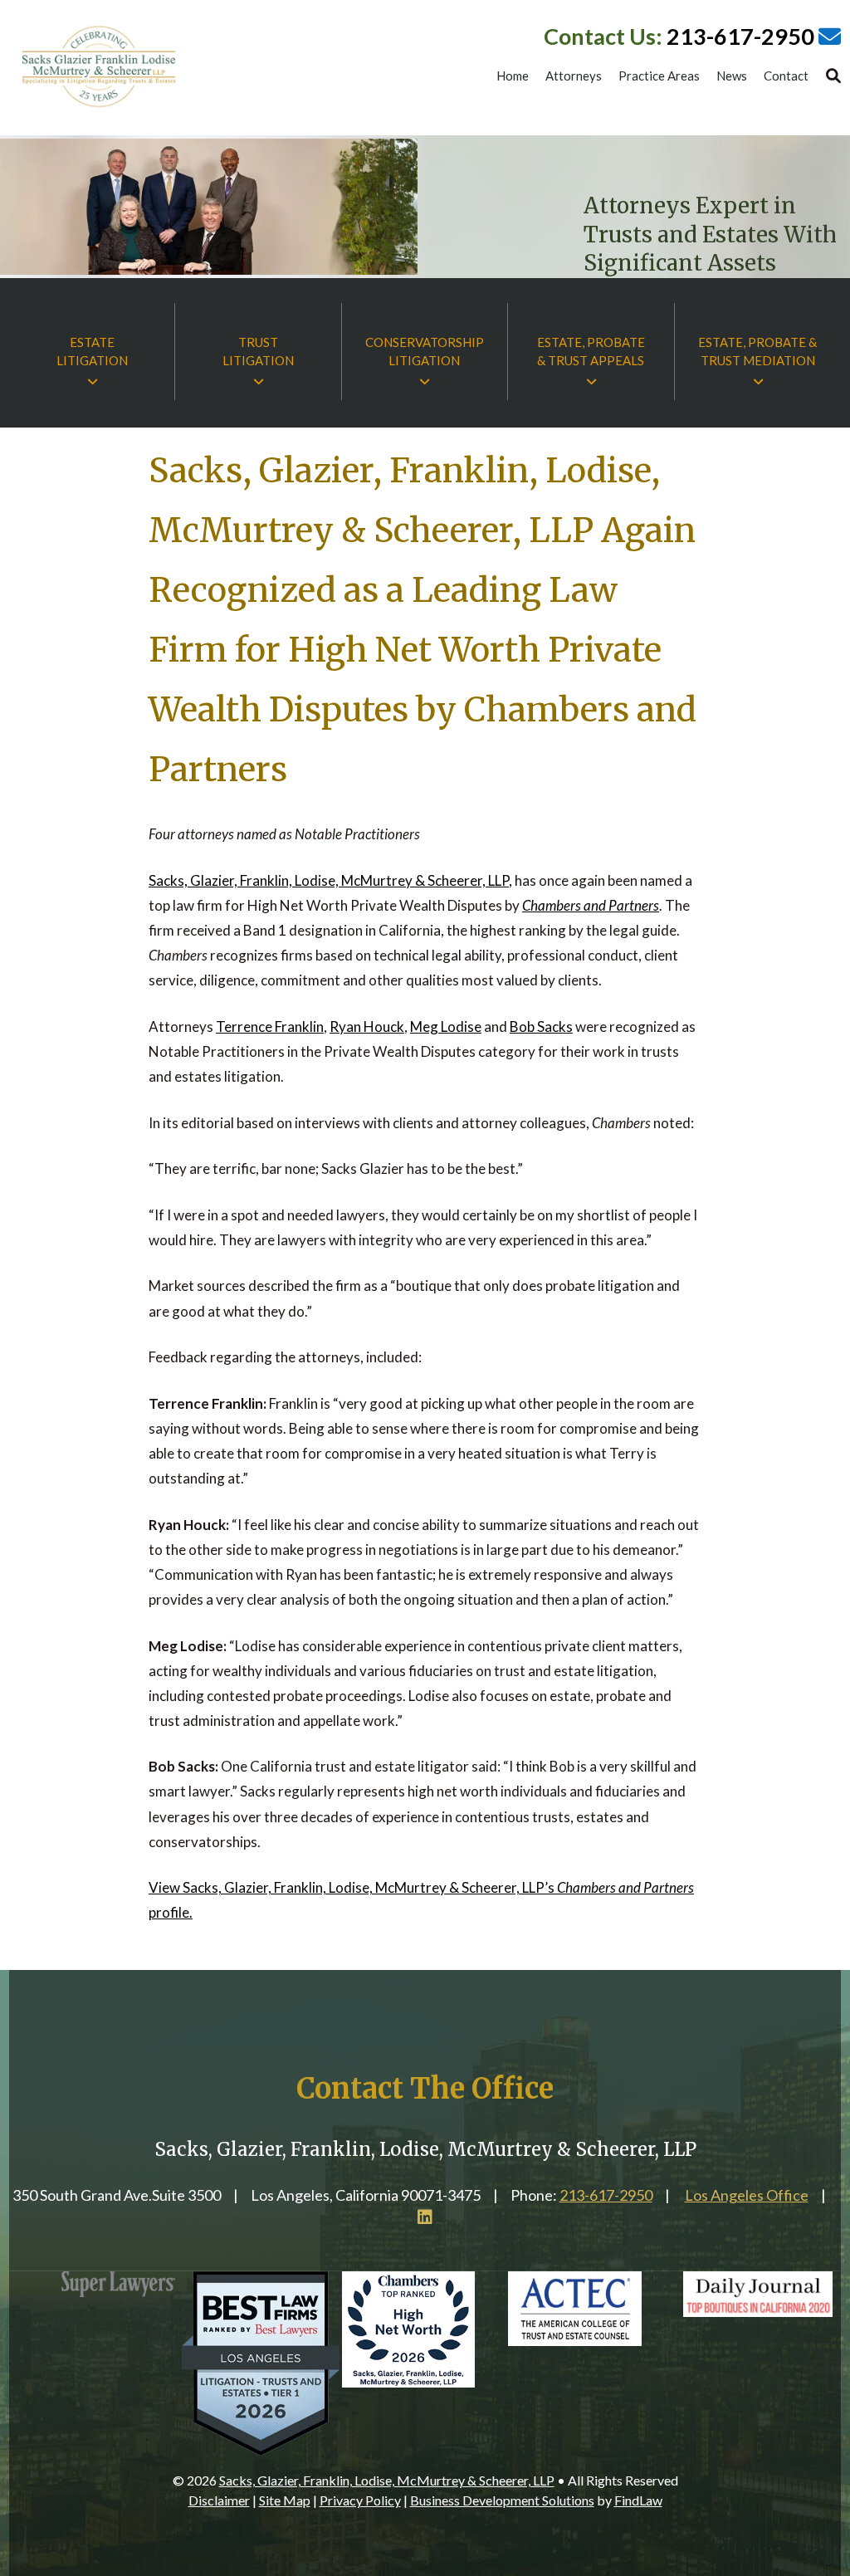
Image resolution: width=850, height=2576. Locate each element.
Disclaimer (219, 2500)
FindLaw (638, 2500)
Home (513, 76)
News (732, 76)
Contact (786, 76)
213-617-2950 (740, 36)
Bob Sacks (541, 1026)
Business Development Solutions (502, 2500)
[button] (833, 2456)
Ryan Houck (367, 1026)
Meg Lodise (446, 1026)
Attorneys (574, 76)
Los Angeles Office (747, 2195)
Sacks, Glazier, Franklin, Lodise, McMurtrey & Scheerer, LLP (387, 2480)
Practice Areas (659, 76)
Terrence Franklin (270, 1026)
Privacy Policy (360, 2500)
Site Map (285, 2500)
